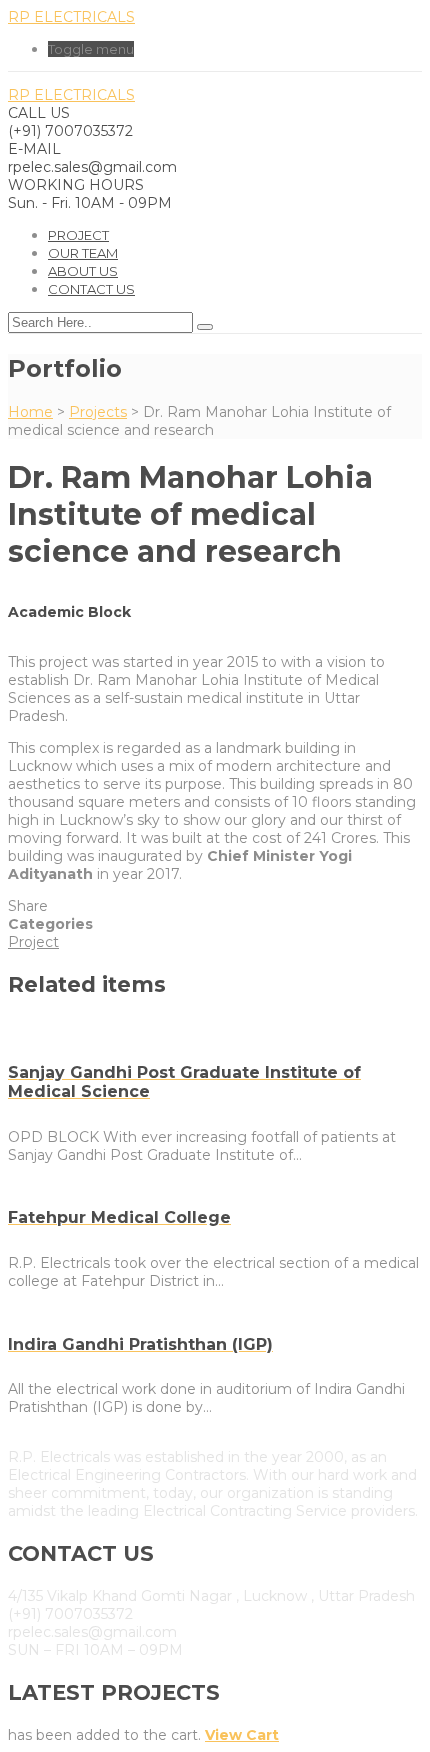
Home (30, 412)
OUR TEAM (83, 253)
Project (78, 235)
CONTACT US (91, 289)
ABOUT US (83, 271)
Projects (98, 412)
